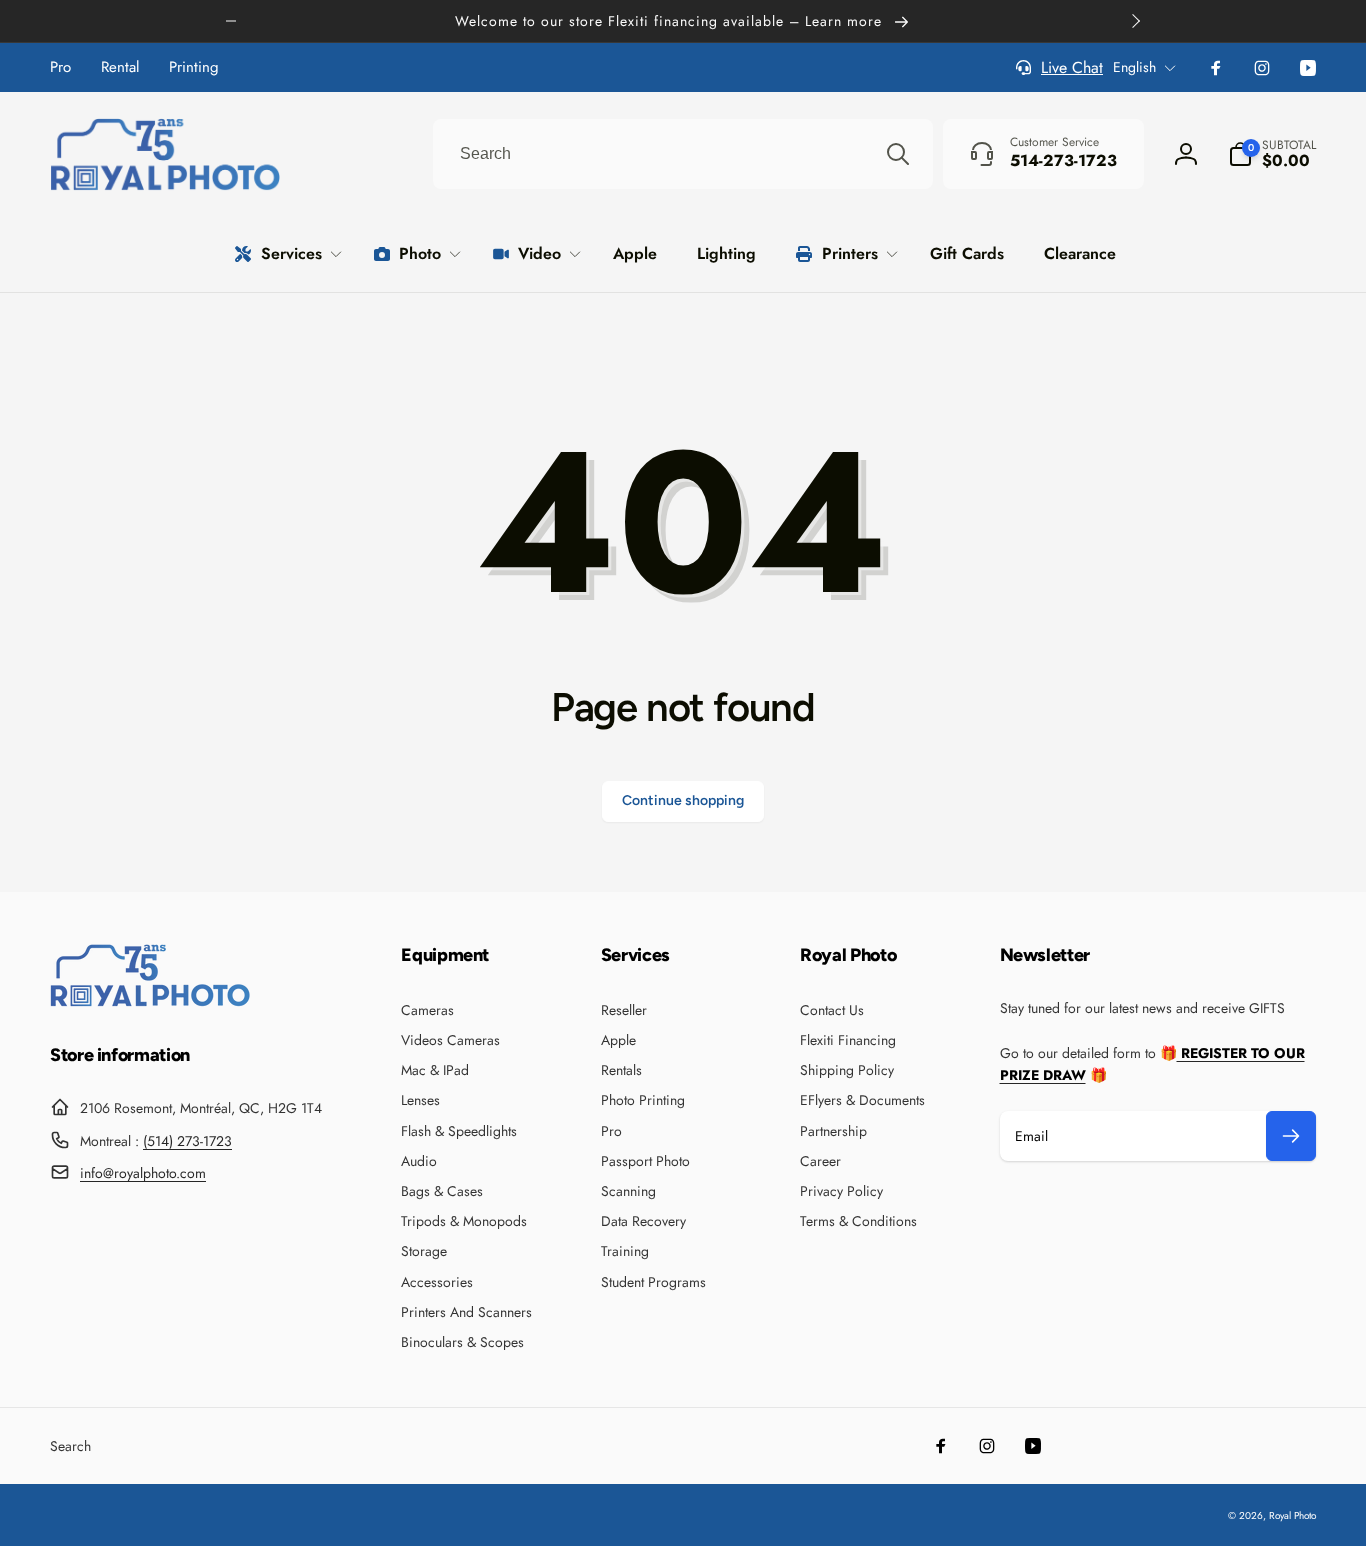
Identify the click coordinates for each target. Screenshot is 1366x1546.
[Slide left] (231, 21)
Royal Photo (1292, 1515)
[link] (60, 67)
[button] (1272, 154)
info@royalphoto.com (143, 1173)
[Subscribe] (1291, 1136)
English (1134, 67)
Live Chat (1072, 67)
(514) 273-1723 (187, 1141)
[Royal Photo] (150, 1001)
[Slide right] (1135, 21)
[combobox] (683, 154)
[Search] (898, 154)
